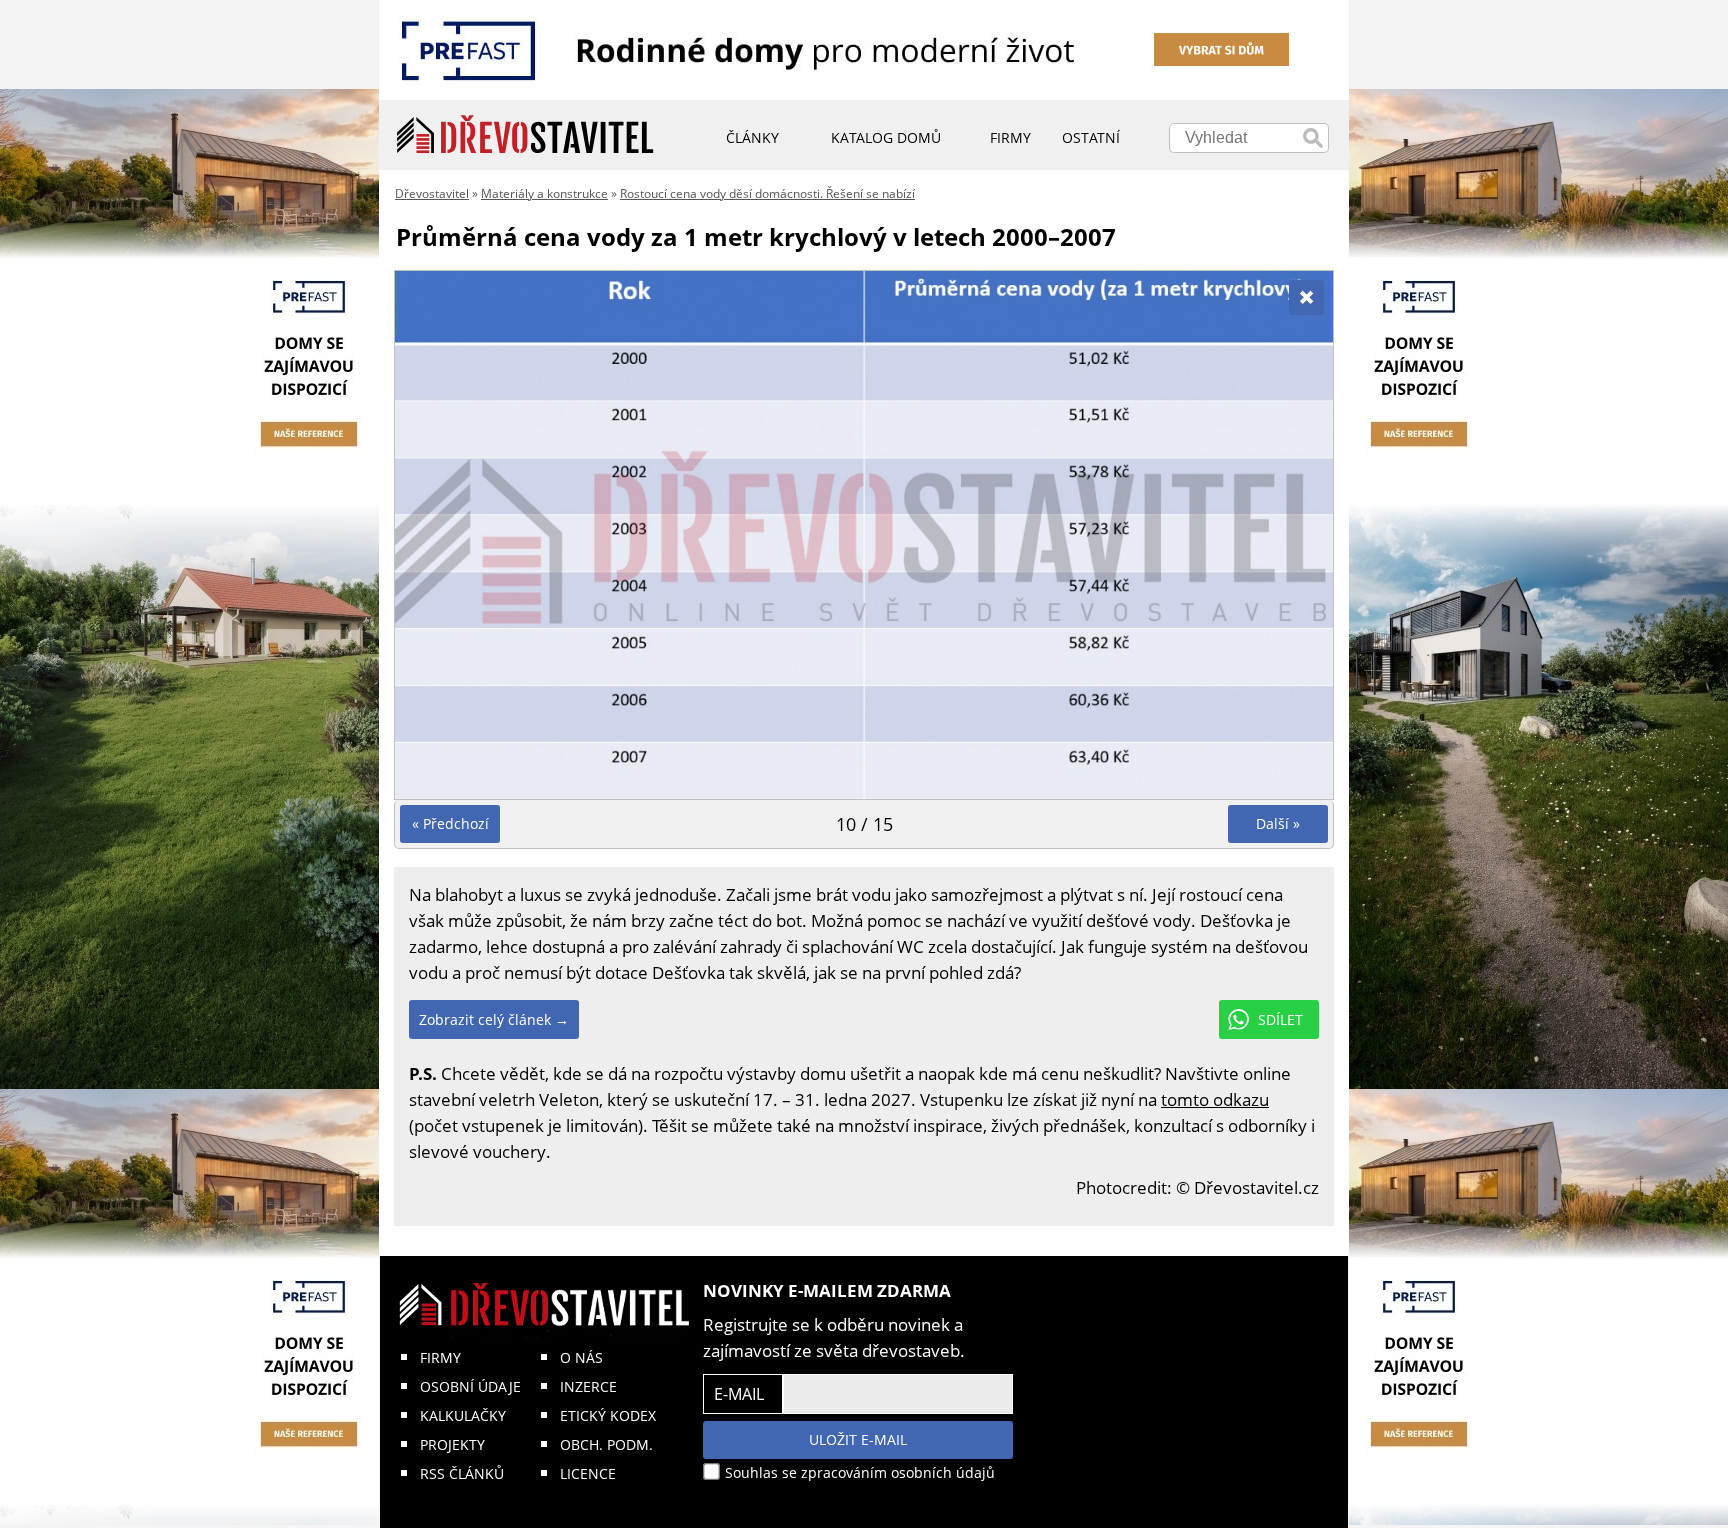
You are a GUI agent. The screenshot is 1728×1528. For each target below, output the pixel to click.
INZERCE (588, 1386)
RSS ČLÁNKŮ (462, 1473)
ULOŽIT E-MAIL (858, 1439)
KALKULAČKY (463, 1415)
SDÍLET (1280, 1019)
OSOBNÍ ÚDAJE (470, 1386)
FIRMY (440, 1357)
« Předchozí (450, 823)
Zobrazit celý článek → (494, 1019)
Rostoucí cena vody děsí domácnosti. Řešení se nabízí (767, 193)
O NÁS (581, 1357)
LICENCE (588, 1473)
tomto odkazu (1215, 1099)
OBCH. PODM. (606, 1444)
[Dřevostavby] (525, 135)
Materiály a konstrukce (544, 193)
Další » (1278, 823)
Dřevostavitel (432, 193)
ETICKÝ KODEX (608, 1415)
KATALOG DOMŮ (886, 137)
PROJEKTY (452, 1444)
